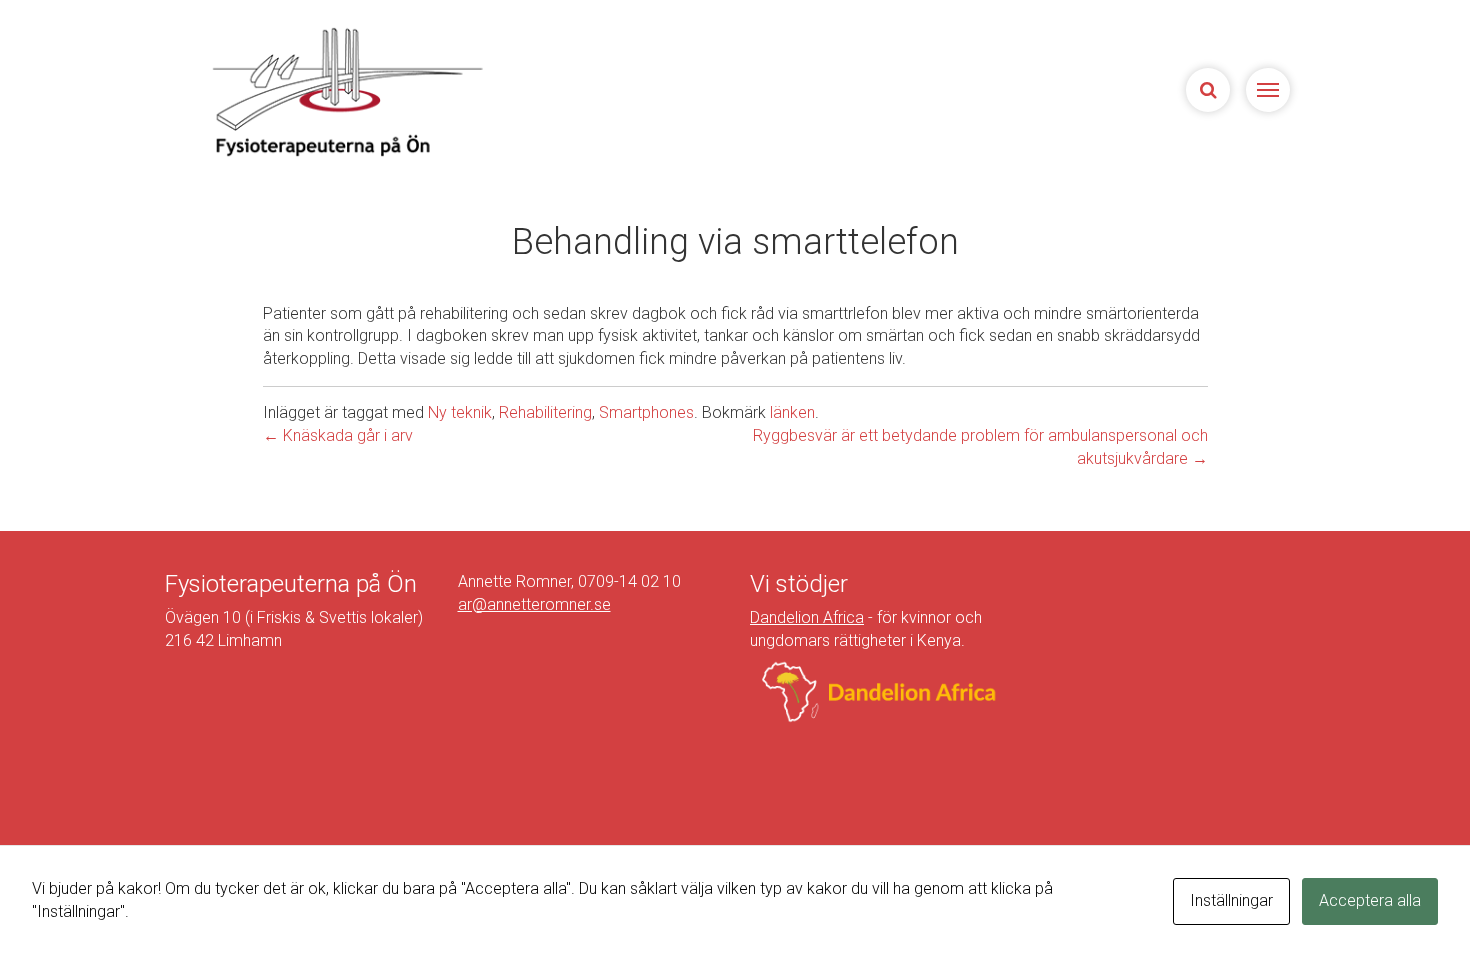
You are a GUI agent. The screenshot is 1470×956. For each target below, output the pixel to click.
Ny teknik (460, 412)
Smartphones (646, 412)
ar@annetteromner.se (534, 604)
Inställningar (1231, 900)
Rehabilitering (545, 412)
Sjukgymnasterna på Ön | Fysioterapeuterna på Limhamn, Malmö (345, 91)
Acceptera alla (1370, 900)
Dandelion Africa (807, 617)
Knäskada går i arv (338, 435)
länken (792, 412)
